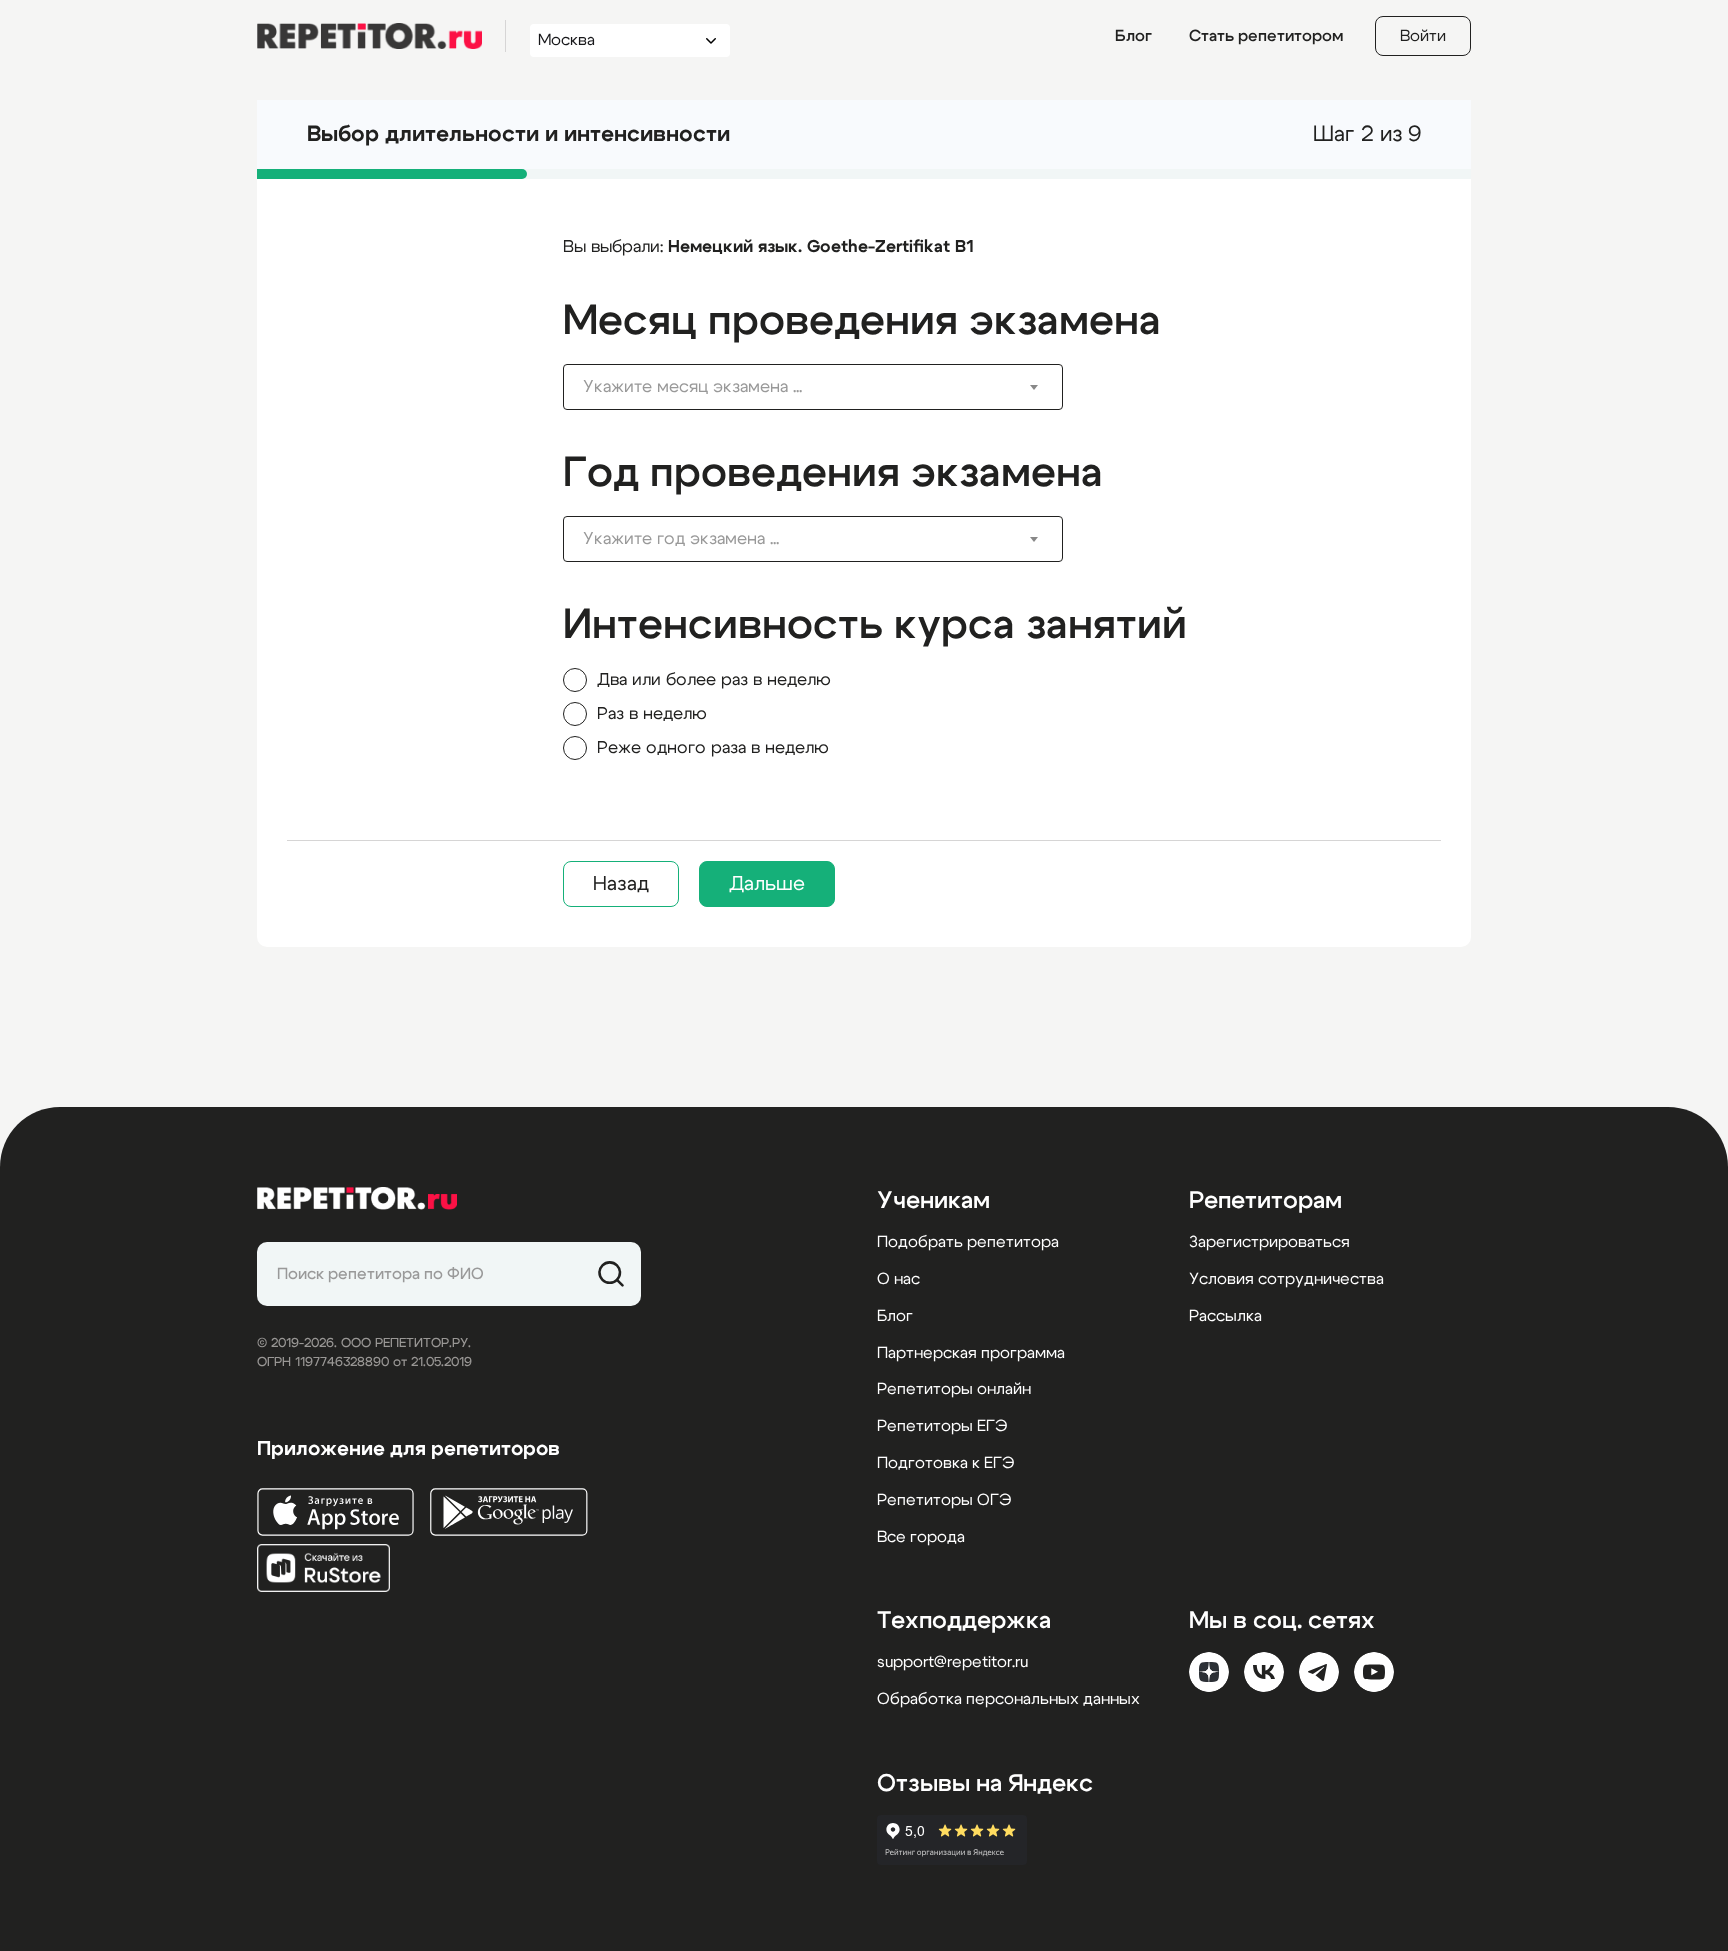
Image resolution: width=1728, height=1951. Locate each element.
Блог (1133, 36)
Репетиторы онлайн (954, 1389)
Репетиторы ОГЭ (944, 1500)
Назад (621, 884)
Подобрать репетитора (968, 1242)
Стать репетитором (1266, 36)
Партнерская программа (971, 1353)
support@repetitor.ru (952, 1662)
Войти (1423, 36)
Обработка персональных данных (1008, 1699)
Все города (921, 1537)
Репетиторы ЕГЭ (942, 1426)
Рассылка (1225, 1316)
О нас (898, 1279)
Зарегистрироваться (1269, 1242)
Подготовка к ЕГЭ (945, 1463)
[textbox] (797, 387)
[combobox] (611, 40)
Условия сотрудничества (1286, 1279)
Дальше (767, 884)
